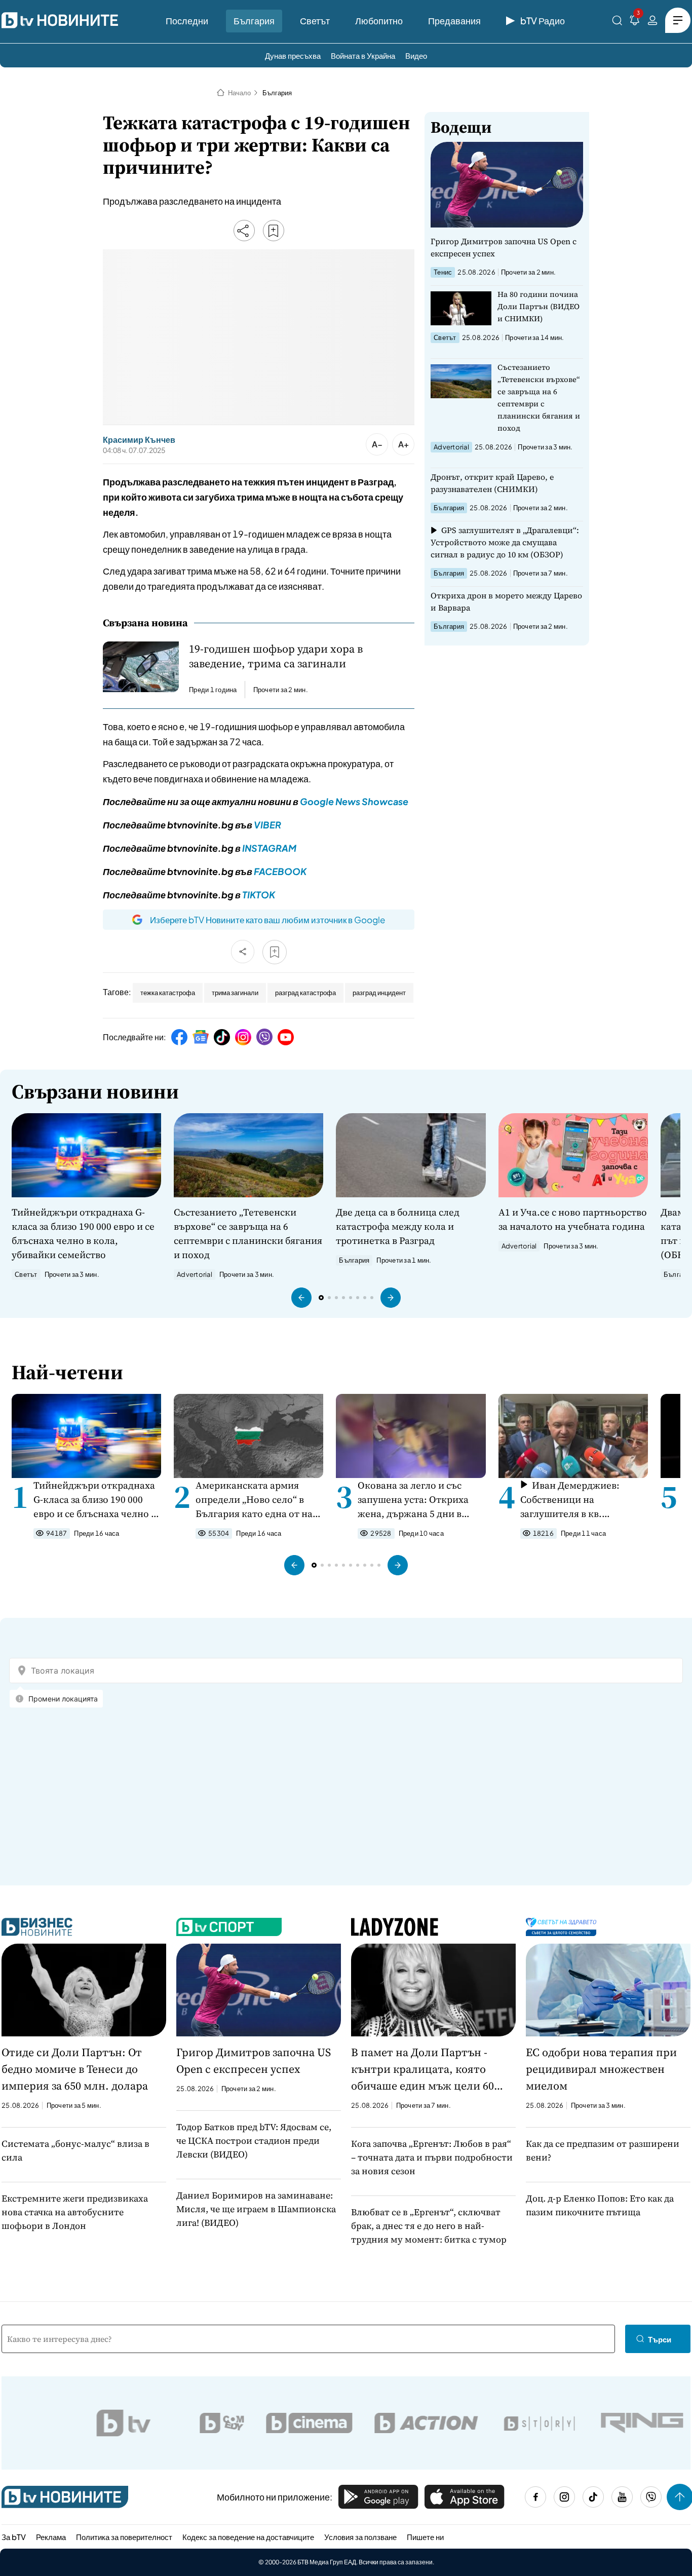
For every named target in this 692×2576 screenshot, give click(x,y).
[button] (301, 1298)
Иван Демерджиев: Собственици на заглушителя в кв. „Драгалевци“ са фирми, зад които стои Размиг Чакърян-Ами (576, 1500)
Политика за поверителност (124, 2537)
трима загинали (235, 993)
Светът (315, 21)
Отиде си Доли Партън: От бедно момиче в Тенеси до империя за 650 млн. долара (75, 2069)
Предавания (454, 21)
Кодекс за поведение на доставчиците (248, 2537)
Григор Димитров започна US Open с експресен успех (504, 247)
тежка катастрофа (168, 993)
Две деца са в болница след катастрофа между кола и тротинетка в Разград (398, 1226)
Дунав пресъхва (293, 55)
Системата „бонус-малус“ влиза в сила (75, 2150)
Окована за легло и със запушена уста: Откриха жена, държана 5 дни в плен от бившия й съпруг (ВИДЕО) (415, 1500)
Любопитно (379, 21)
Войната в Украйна (363, 55)
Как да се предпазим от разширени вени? (603, 2150)
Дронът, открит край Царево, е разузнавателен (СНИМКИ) (492, 483)
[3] (635, 22)
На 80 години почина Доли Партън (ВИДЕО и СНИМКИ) (539, 306)
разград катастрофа (305, 993)
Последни (187, 21)
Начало (239, 93)
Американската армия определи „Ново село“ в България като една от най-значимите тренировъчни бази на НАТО (259, 1500)
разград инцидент (379, 993)
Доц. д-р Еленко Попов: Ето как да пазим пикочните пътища (600, 2205)
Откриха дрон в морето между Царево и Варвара (506, 601)
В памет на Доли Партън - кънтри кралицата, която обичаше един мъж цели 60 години (422, 2069)
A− (377, 444)
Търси (660, 2339)
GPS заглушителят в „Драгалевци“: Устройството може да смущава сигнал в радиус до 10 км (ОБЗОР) (505, 542)
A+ (403, 444)
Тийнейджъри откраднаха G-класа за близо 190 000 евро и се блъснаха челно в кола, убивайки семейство (83, 1233)
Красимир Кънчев (139, 440)
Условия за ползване (360, 2537)
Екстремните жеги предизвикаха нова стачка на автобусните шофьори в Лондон (75, 2212)
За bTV (14, 2537)
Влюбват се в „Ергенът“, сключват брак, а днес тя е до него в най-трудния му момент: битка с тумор (429, 2226)
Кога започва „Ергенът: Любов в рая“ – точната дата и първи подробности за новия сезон (432, 2157)
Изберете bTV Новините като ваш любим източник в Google (267, 920)
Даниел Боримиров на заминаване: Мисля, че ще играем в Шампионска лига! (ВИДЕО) (256, 2209)
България (254, 21)
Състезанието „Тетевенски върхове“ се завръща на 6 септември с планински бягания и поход (539, 397)
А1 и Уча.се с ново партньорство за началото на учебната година (573, 1219)
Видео (416, 55)
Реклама (51, 2537)
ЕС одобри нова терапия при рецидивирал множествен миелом (601, 2069)
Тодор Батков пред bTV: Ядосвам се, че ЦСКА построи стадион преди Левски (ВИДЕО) (254, 2141)
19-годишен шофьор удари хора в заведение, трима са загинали (276, 656)
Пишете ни (425, 2537)
